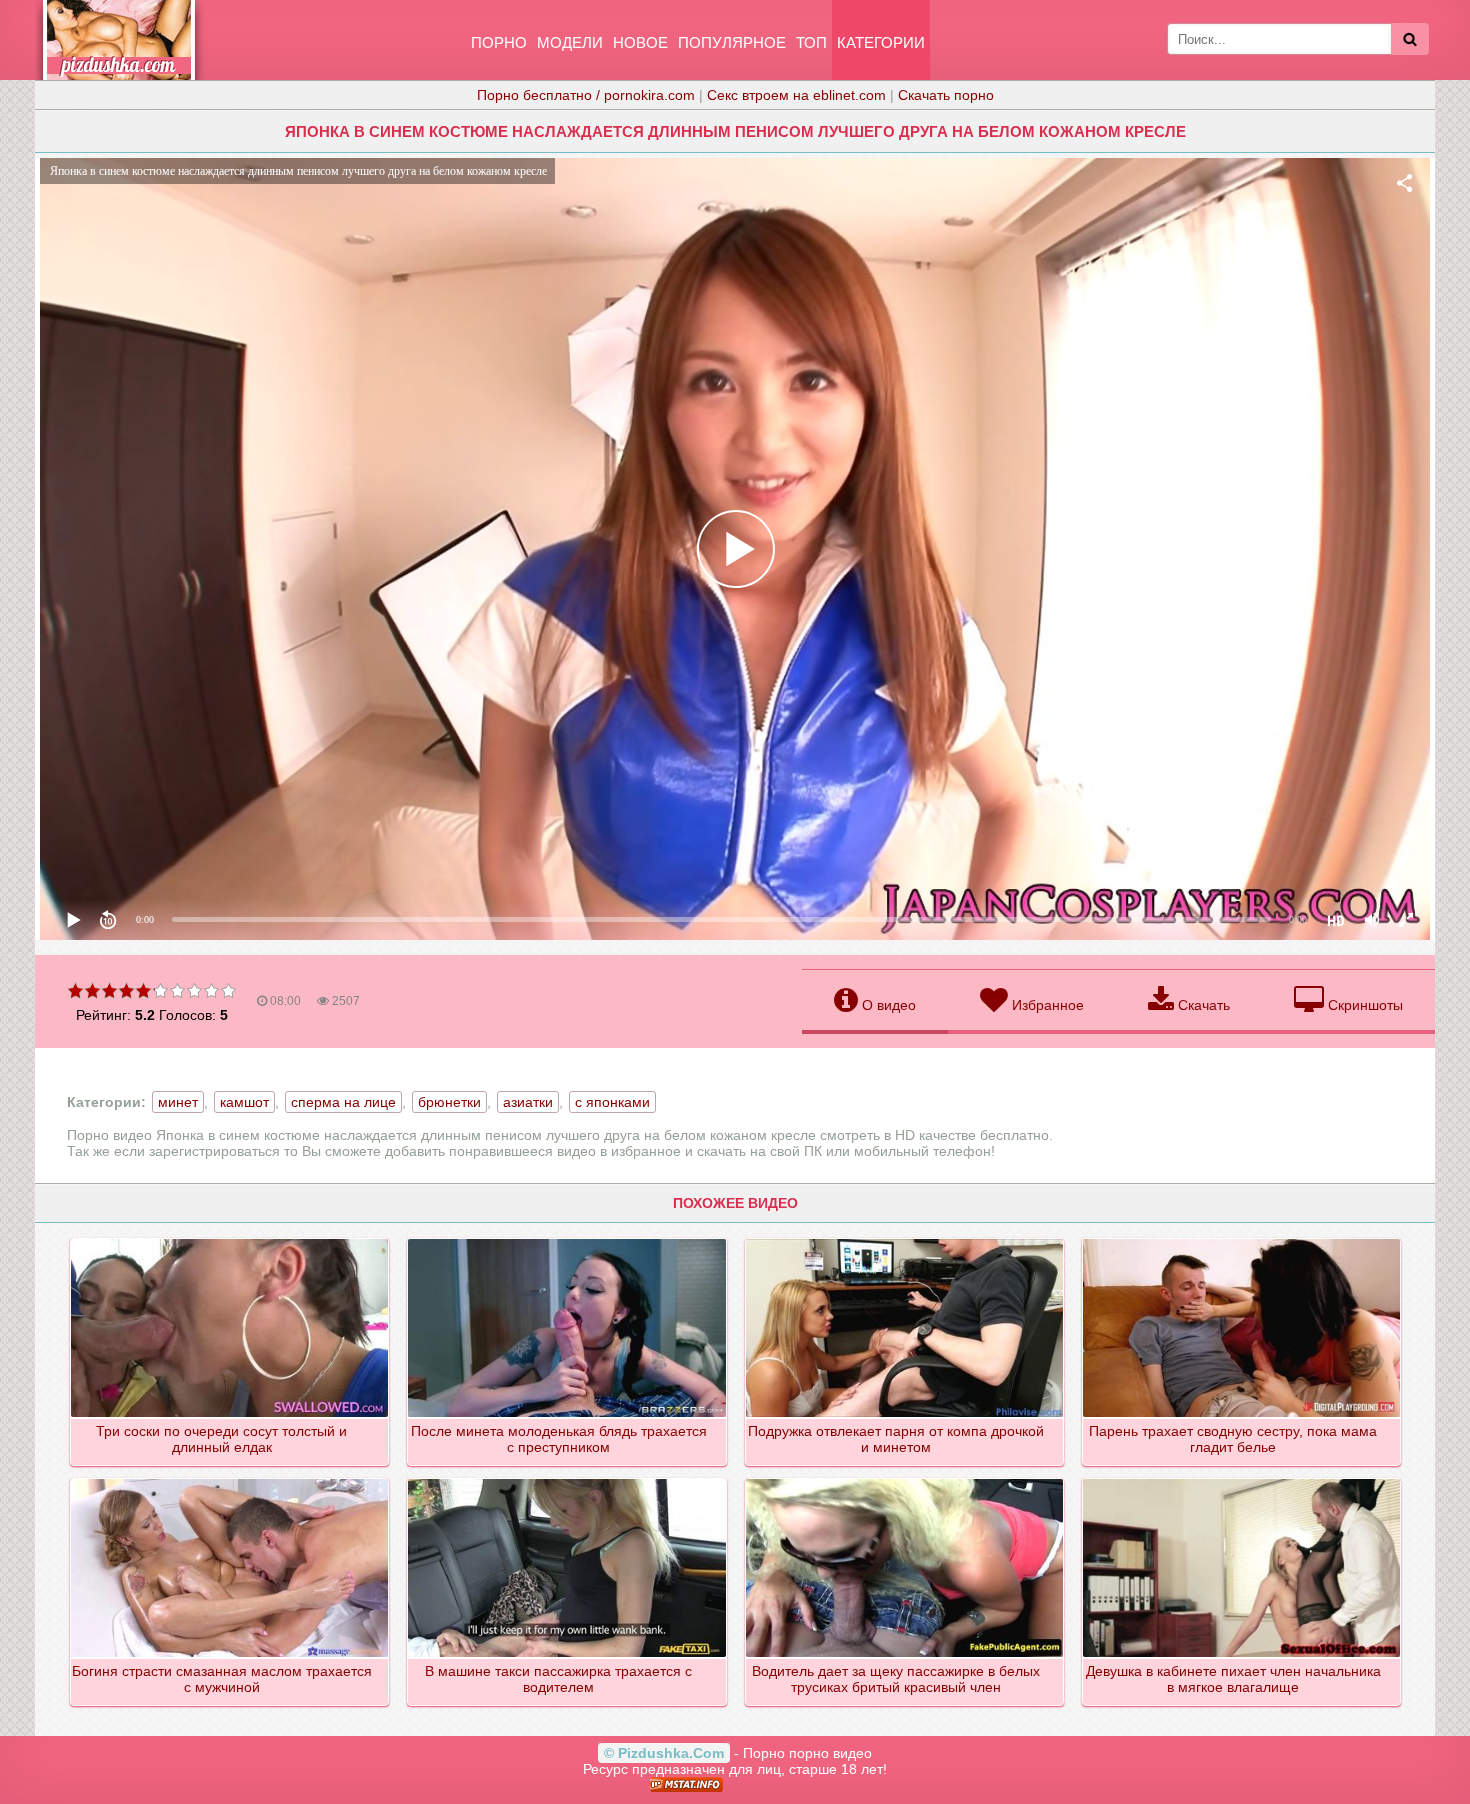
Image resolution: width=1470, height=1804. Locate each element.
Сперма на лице (343, 1102)
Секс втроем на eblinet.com (796, 95)
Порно (499, 42)
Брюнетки (449, 1102)
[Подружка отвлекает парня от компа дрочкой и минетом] (905, 1240)
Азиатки (528, 1102)
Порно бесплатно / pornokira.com (586, 95)
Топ (811, 42)
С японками (612, 1102)
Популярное (732, 42)
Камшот (244, 1102)
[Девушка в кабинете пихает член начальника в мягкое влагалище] (1242, 1480)
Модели (570, 42)
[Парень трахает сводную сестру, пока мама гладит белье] (1242, 1240)
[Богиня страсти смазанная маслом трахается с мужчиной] (230, 1480)
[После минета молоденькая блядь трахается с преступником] (567, 1240)
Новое (640, 42)
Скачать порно (946, 95)
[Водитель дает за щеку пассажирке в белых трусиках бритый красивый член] (905, 1480)
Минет (178, 1102)
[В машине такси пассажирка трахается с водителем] (567, 1480)
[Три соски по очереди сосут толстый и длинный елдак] (230, 1240)
